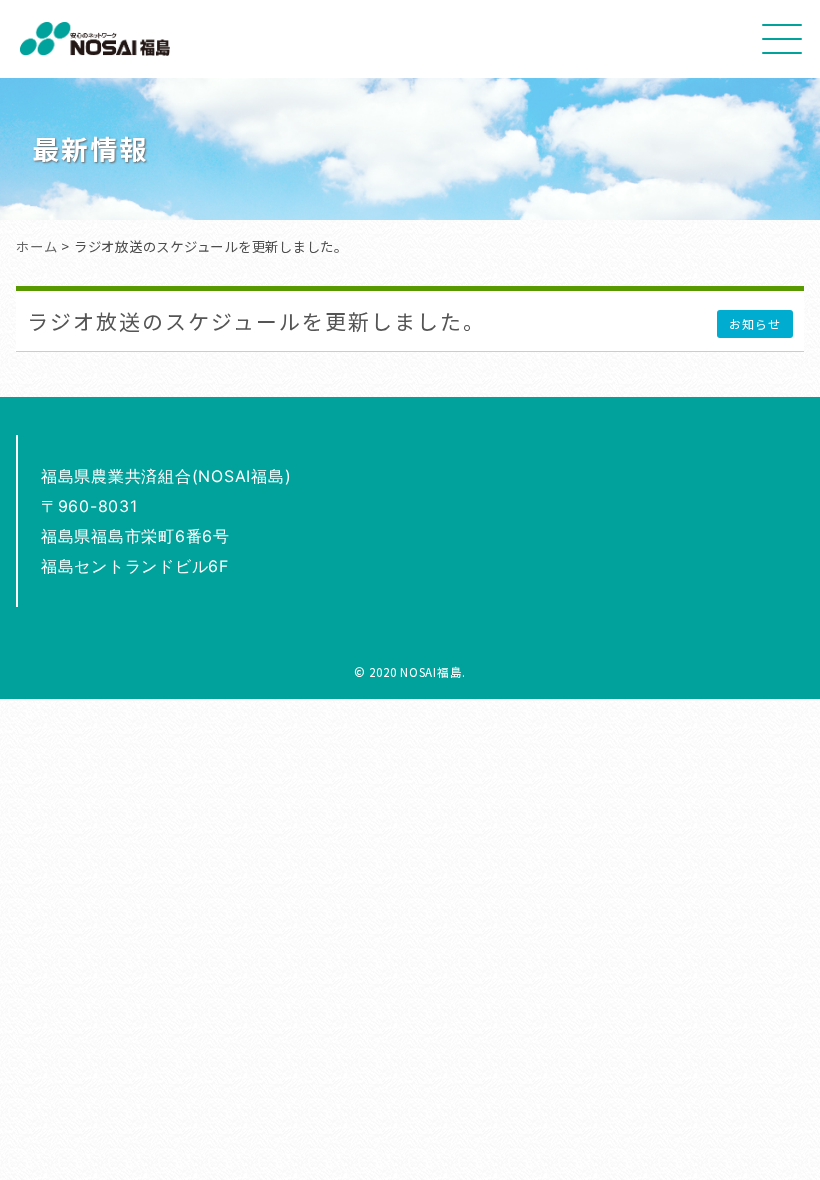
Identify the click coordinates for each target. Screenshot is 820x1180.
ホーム (36, 246)
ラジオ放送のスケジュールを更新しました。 (256, 321)
